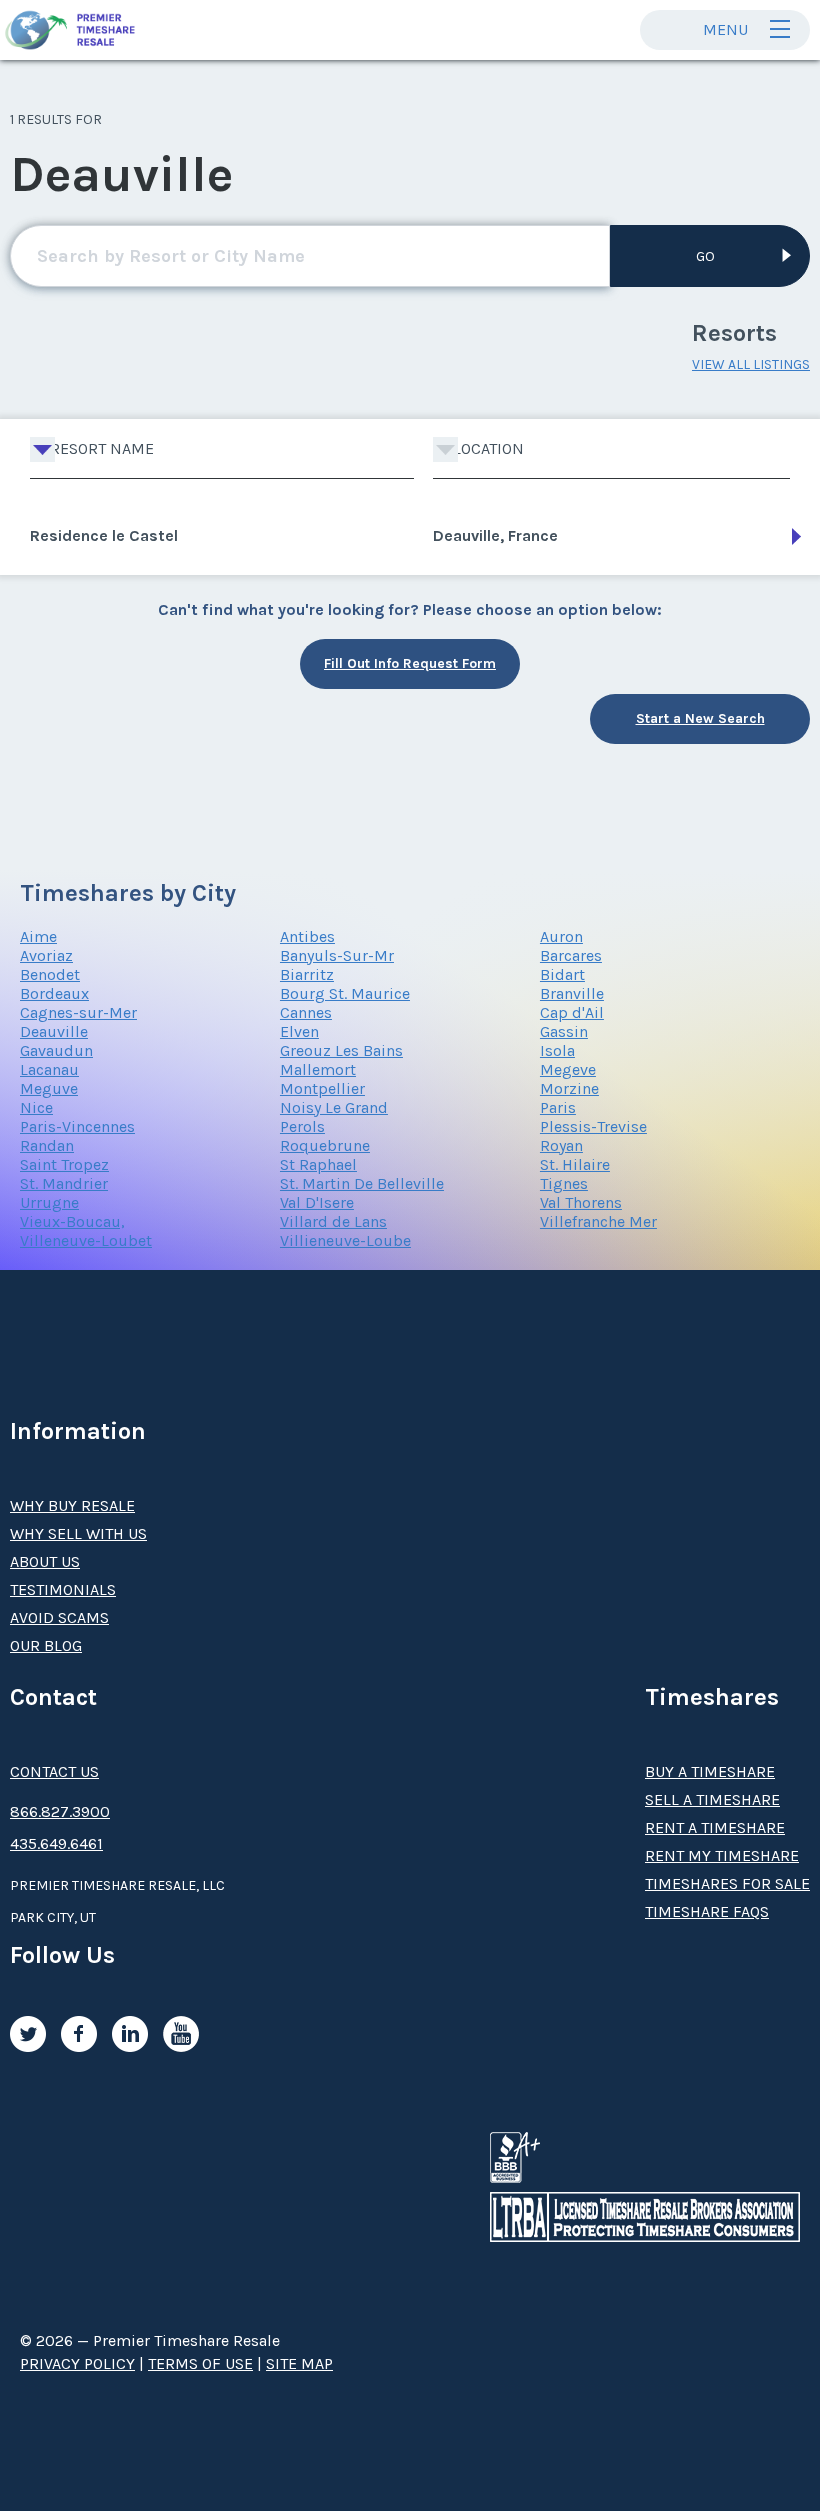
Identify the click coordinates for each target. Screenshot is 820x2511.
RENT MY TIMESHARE (722, 1855)
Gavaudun (56, 1050)
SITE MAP (299, 2363)
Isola (557, 1050)
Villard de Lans (333, 1221)
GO (705, 256)
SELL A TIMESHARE (712, 1799)
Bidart (562, 974)
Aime (38, 936)
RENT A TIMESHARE (715, 1827)
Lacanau (49, 1069)
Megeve (568, 1069)
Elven (299, 1031)
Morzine (569, 1088)
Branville (572, 993)
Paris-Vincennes (77, 1126)
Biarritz (307, 974)
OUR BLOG (46, 1645)
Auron (561, 936)
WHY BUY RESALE (72, 1505)
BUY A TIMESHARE (710, 1771)
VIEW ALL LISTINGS (751, 364)
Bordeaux (54, 993)
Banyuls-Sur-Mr (337, 955)
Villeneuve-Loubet (86, 1240)
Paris (558, 1107)
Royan (561, 1145)
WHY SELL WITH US (78, 1533)
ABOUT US (45, 1561)
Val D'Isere (317, 1202)
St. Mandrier (64, 1183)
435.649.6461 (56, 1843)
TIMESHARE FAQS (707, 1911)
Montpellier (322, 1088)
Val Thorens (581, 1202)
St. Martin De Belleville (362, 1183)
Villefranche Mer (598, 1221)
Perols (302, 1126)
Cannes (306, 1012)
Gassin (564, 1031)
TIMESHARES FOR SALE (727, 1883)
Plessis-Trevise (593, 1126)
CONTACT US (54, 1771)
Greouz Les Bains (341, 1050)
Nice (36, 1107)
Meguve (49, 1088)
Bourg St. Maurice (345, 993)
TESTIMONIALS (63, 1589)
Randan (47, 1145)
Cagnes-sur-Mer (78, 1012)
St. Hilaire (575, 1164)
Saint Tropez (64, 1164)
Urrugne (49, 1202)
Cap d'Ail (572, 1012)
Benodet (50, 974)
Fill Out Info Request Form (410, 663)
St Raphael (318, 1164)
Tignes (564, 1183)
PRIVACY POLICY (77, 2363)
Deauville (54, 1031)
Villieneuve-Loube (345, 1240)
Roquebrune (325, 1145)
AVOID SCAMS (59, 1617)
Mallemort (318, 1069)
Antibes (307, 936)
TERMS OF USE (200, 2363)
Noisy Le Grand (334, 1107)
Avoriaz (46, 955)
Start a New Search (700, 718)
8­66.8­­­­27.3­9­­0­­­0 (60, 1811)
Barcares (571, 955)
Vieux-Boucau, (72, 1221)
